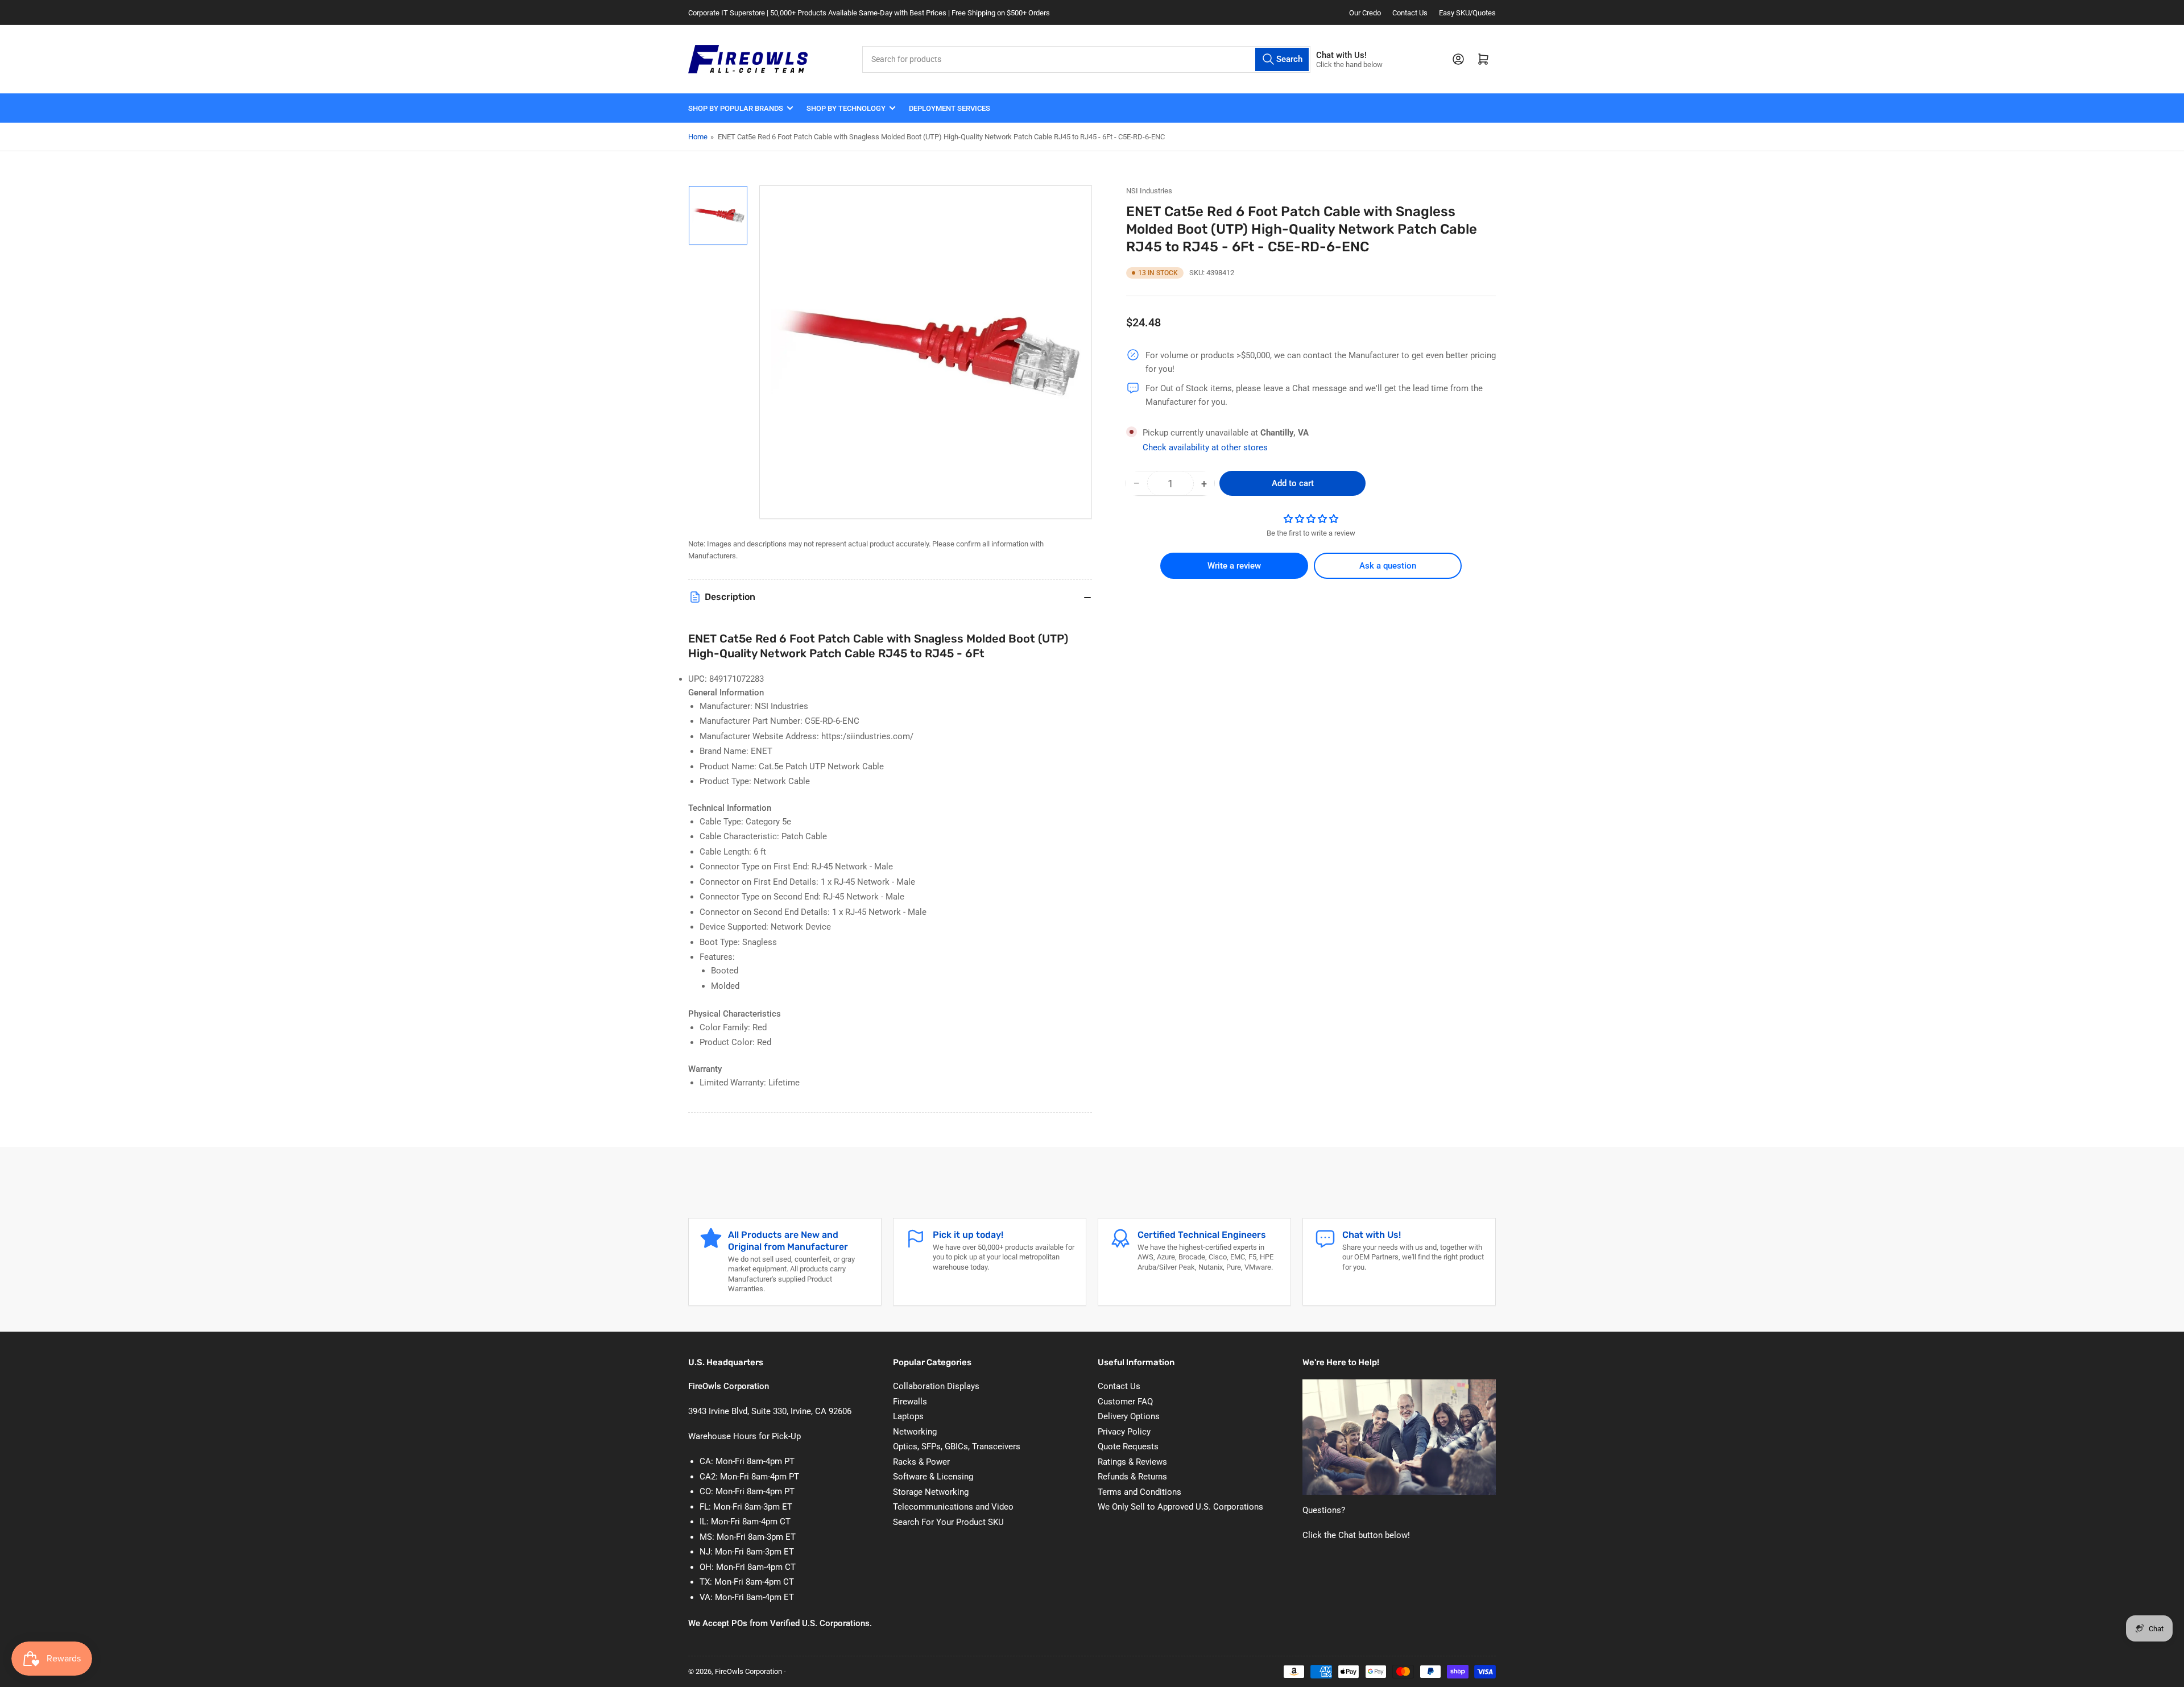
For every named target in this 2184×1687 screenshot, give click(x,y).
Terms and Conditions (1139, 1492)
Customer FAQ (1125, 1402)
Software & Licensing (933, 1477)
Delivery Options (1129, 1416)
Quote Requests (1128, 1446)
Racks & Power (921, 1462)
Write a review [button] (1234, 566)
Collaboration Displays (936, 1386)
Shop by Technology (846, 108)
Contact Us (1410, 13)
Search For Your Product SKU (948, 1522)
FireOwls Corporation (748, 1671)
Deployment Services (950, 108)
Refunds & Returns (1132, 1477)
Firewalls (910, 1402)
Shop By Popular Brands (736, 108)
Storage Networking (931, 1492)
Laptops (908, 1416)
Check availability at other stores (1205, 447)
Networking (915, 1432)
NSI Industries (1149, 191)
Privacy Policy (1124, 1432)
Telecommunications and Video (953, 1507)
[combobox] (1086, 59)
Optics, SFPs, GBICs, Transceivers (957, 1446)
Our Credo (1365, 13)
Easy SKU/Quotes (1467, 13)
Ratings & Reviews (1132, 1462)
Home (698, 137)
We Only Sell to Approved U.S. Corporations (1180, 1507)
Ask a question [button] (1388, 566)
